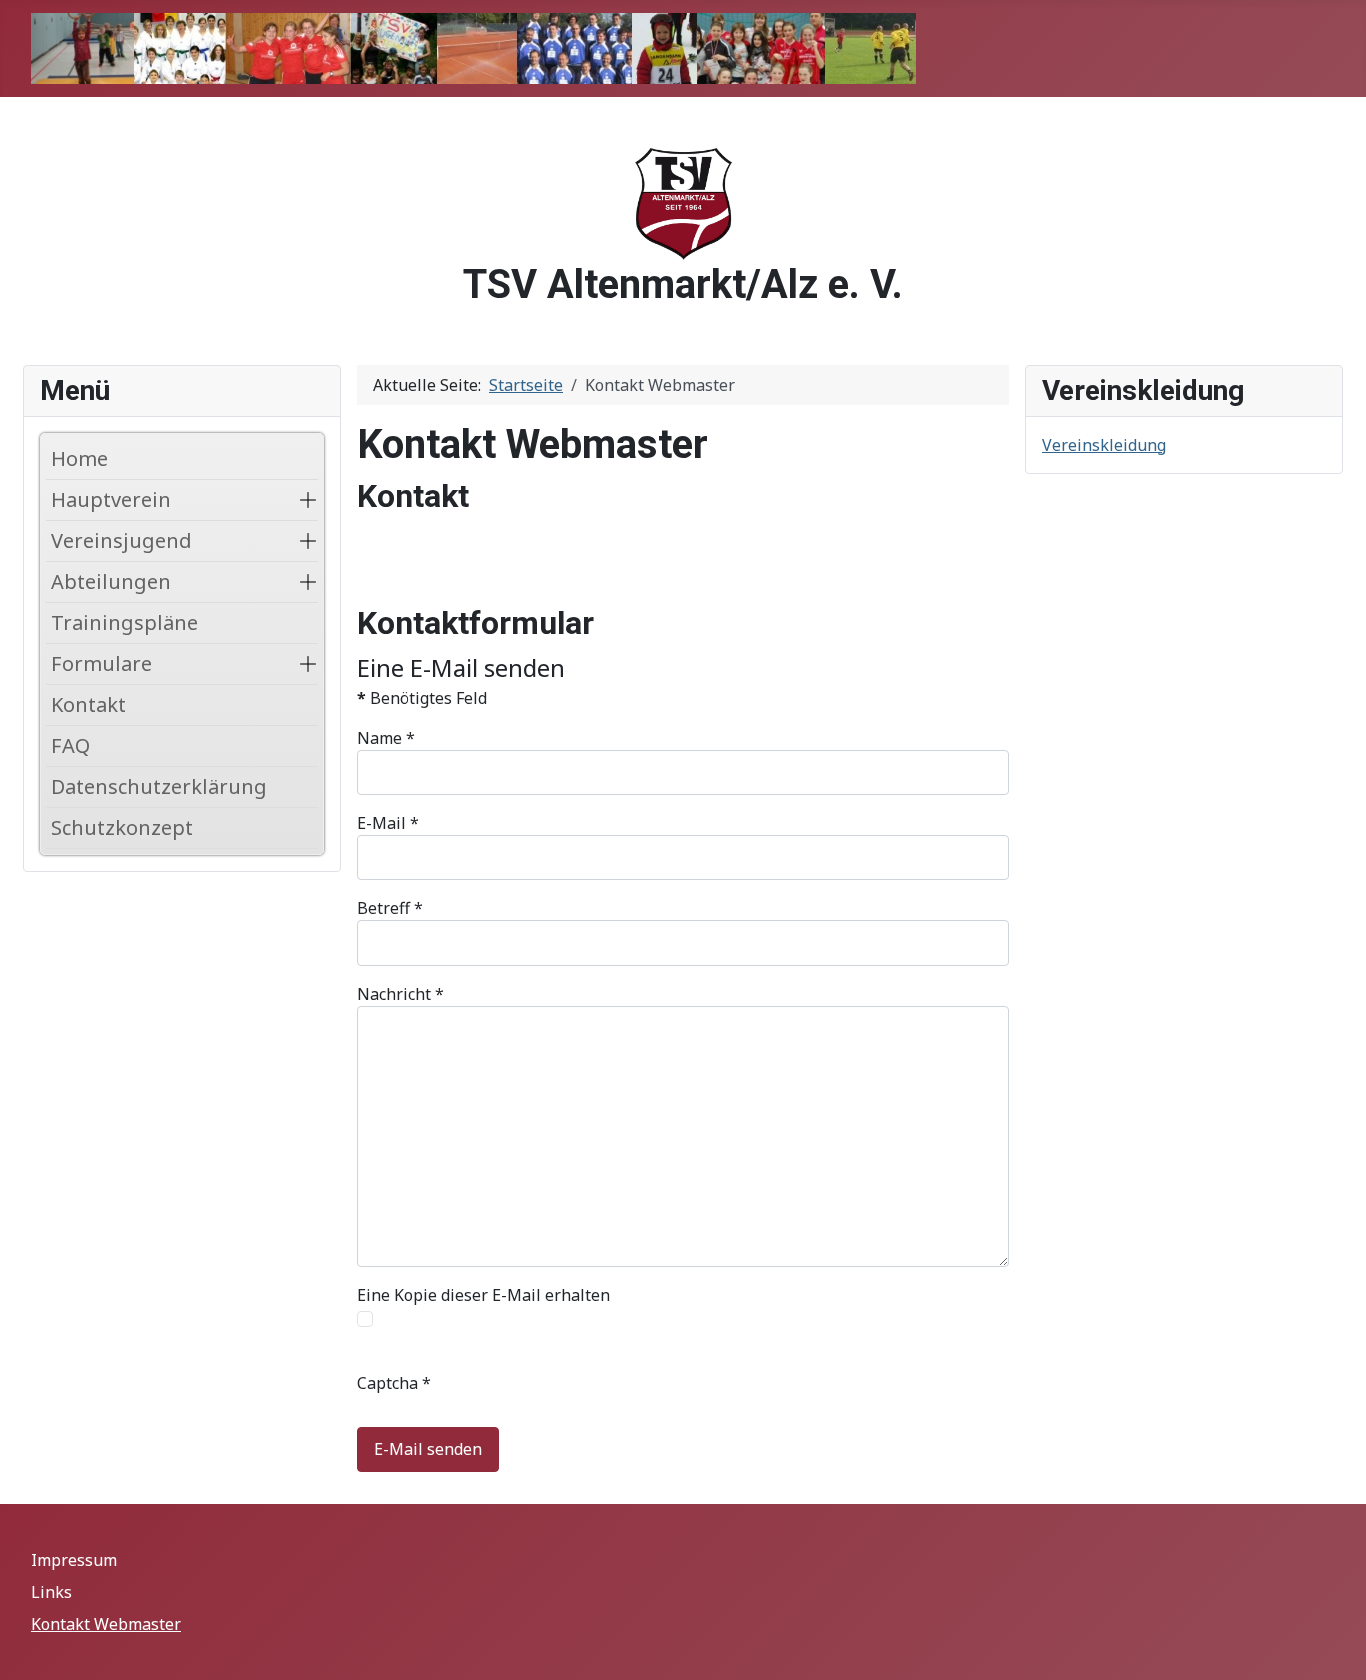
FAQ (70, 745)
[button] (308, 500)
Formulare (101, 663)
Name (386, 738)
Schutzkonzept (122, 827)
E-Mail (388, 823)
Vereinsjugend (121, 540)
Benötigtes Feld (422, 698)
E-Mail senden (428, 1449)
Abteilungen (111, 581)
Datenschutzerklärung (159, 786)
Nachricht (400, 994)
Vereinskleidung (1104, 445)
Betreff (390, 908)
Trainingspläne (124, 622)
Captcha (394, 1383)
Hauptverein (111, 499)
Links (51, 1592)
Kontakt (88, 704)
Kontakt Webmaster (106, 1624)
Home (79, 458)
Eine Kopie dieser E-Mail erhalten (483, 1295)
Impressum (74, 1560)
